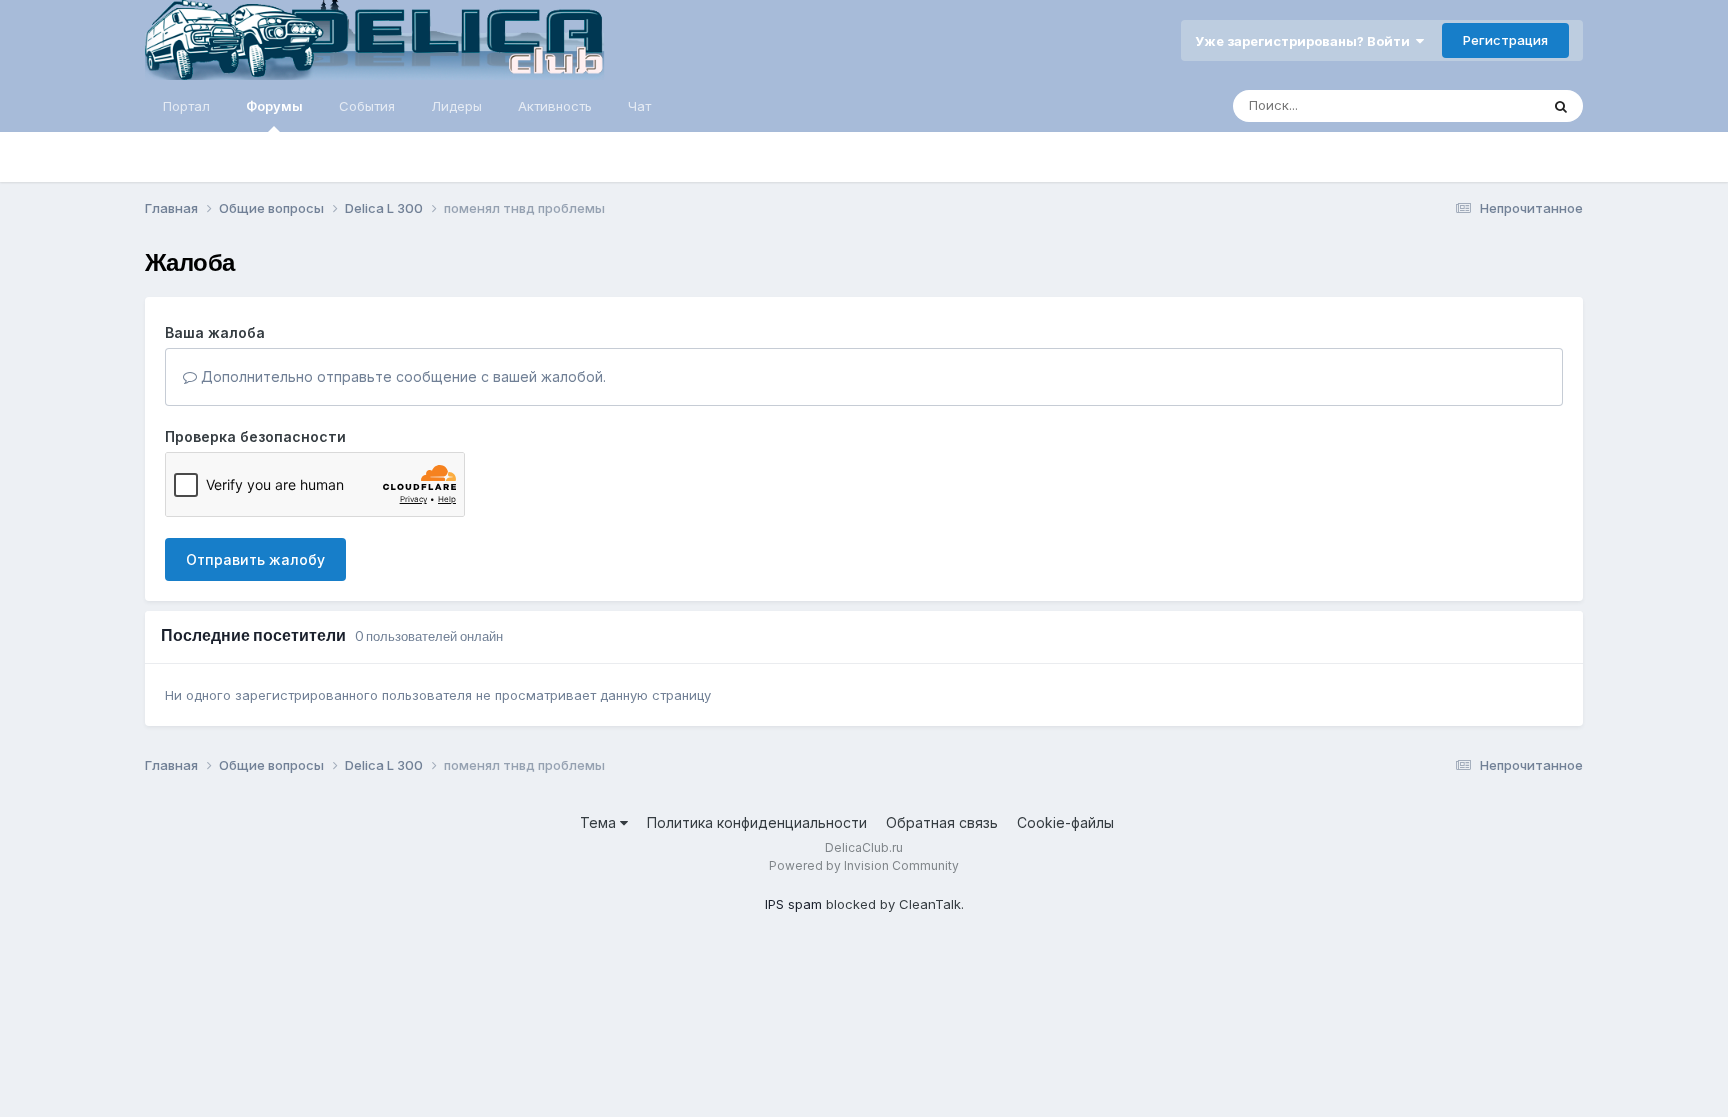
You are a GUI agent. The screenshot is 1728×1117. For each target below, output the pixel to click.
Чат (639, 106)
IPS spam (793, 904)
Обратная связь (942, 822)
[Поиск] (1561, 106)
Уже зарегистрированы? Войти (1305, 41)
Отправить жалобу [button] (255, 559)
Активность (555, 106)
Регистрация (1505, 40)
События (367, 106)
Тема (600, 822)
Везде (1493, 105)
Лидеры (456, 106)
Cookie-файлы (1065, 822)
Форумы (274, 106)
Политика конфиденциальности (757, 822)
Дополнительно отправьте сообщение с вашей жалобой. (401, 376)
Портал (186, 106)
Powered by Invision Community (864, 865)
